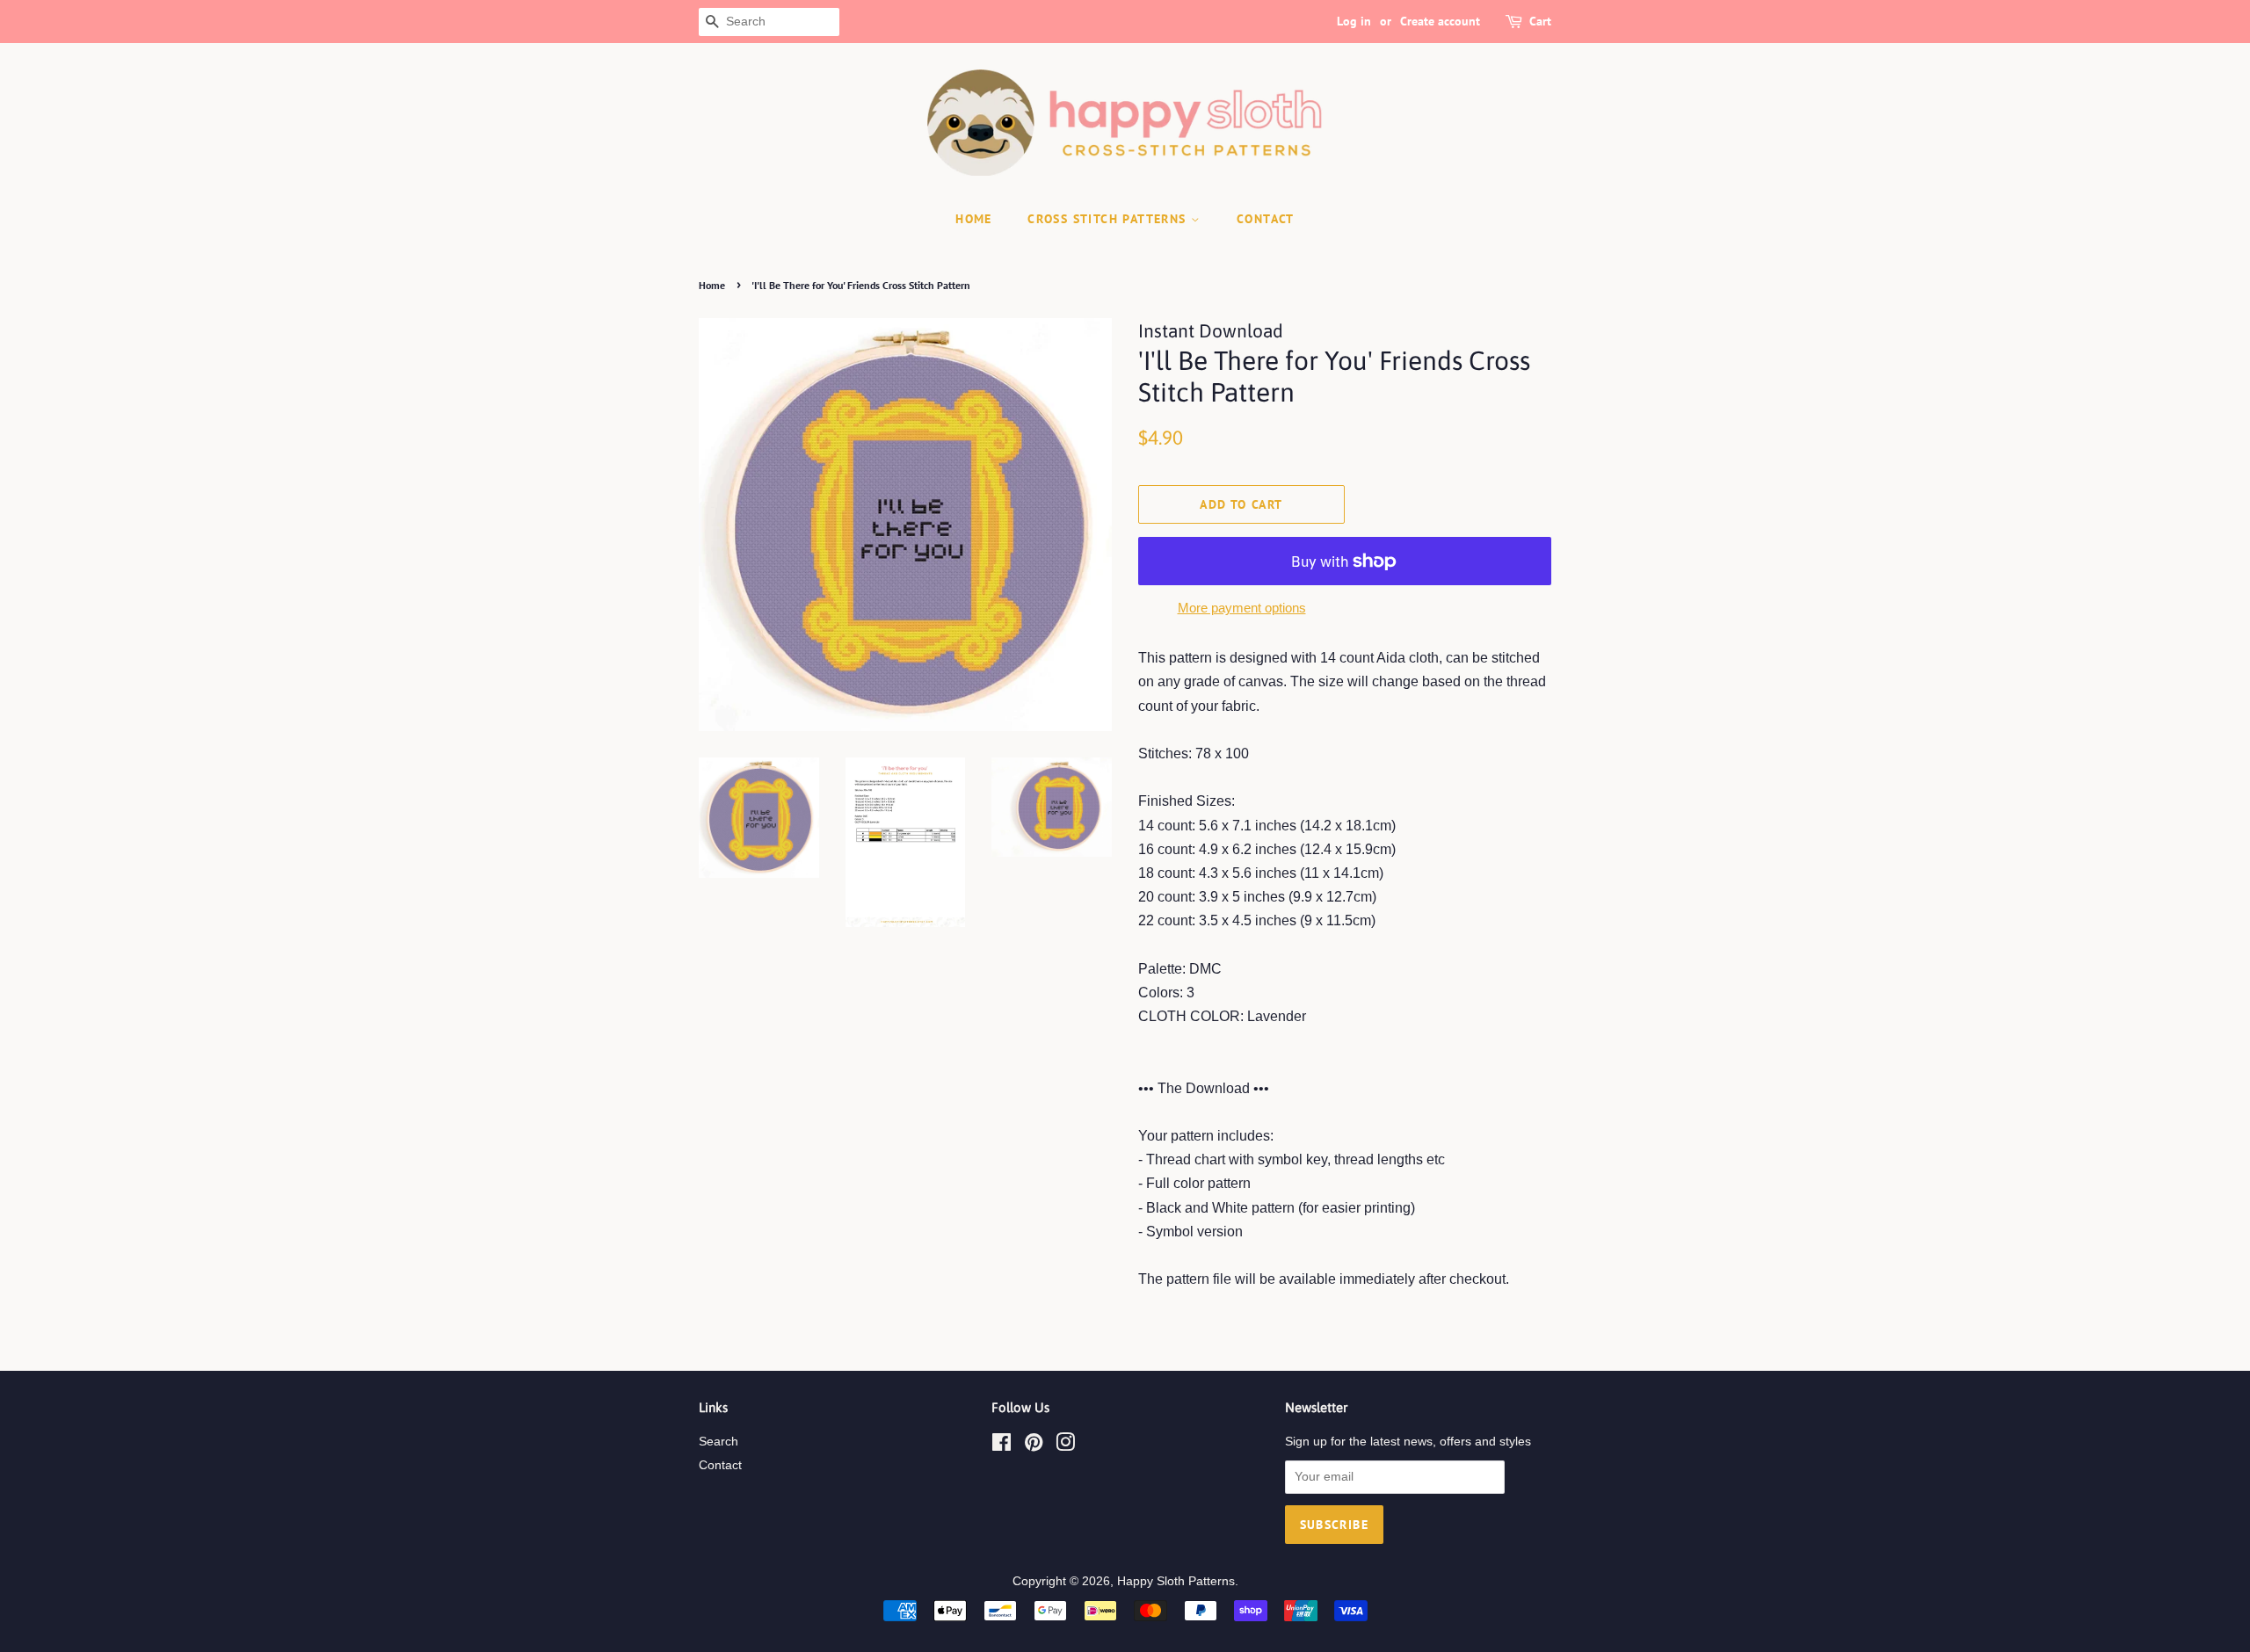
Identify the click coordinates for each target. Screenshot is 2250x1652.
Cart (1540, 21)
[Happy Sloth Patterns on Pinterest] (1034, 1446)
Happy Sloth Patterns (1176, 1581)
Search (719, 1442)
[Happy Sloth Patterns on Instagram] (1065, 1446)
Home (712, 285)
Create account (1440, 21)
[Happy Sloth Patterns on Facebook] (1002, 1446)
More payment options (1242, 608)
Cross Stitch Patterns (1109, 219)
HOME (974, 219)
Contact (720, 1465)
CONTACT (1266, 219)
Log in (1354, 21)
